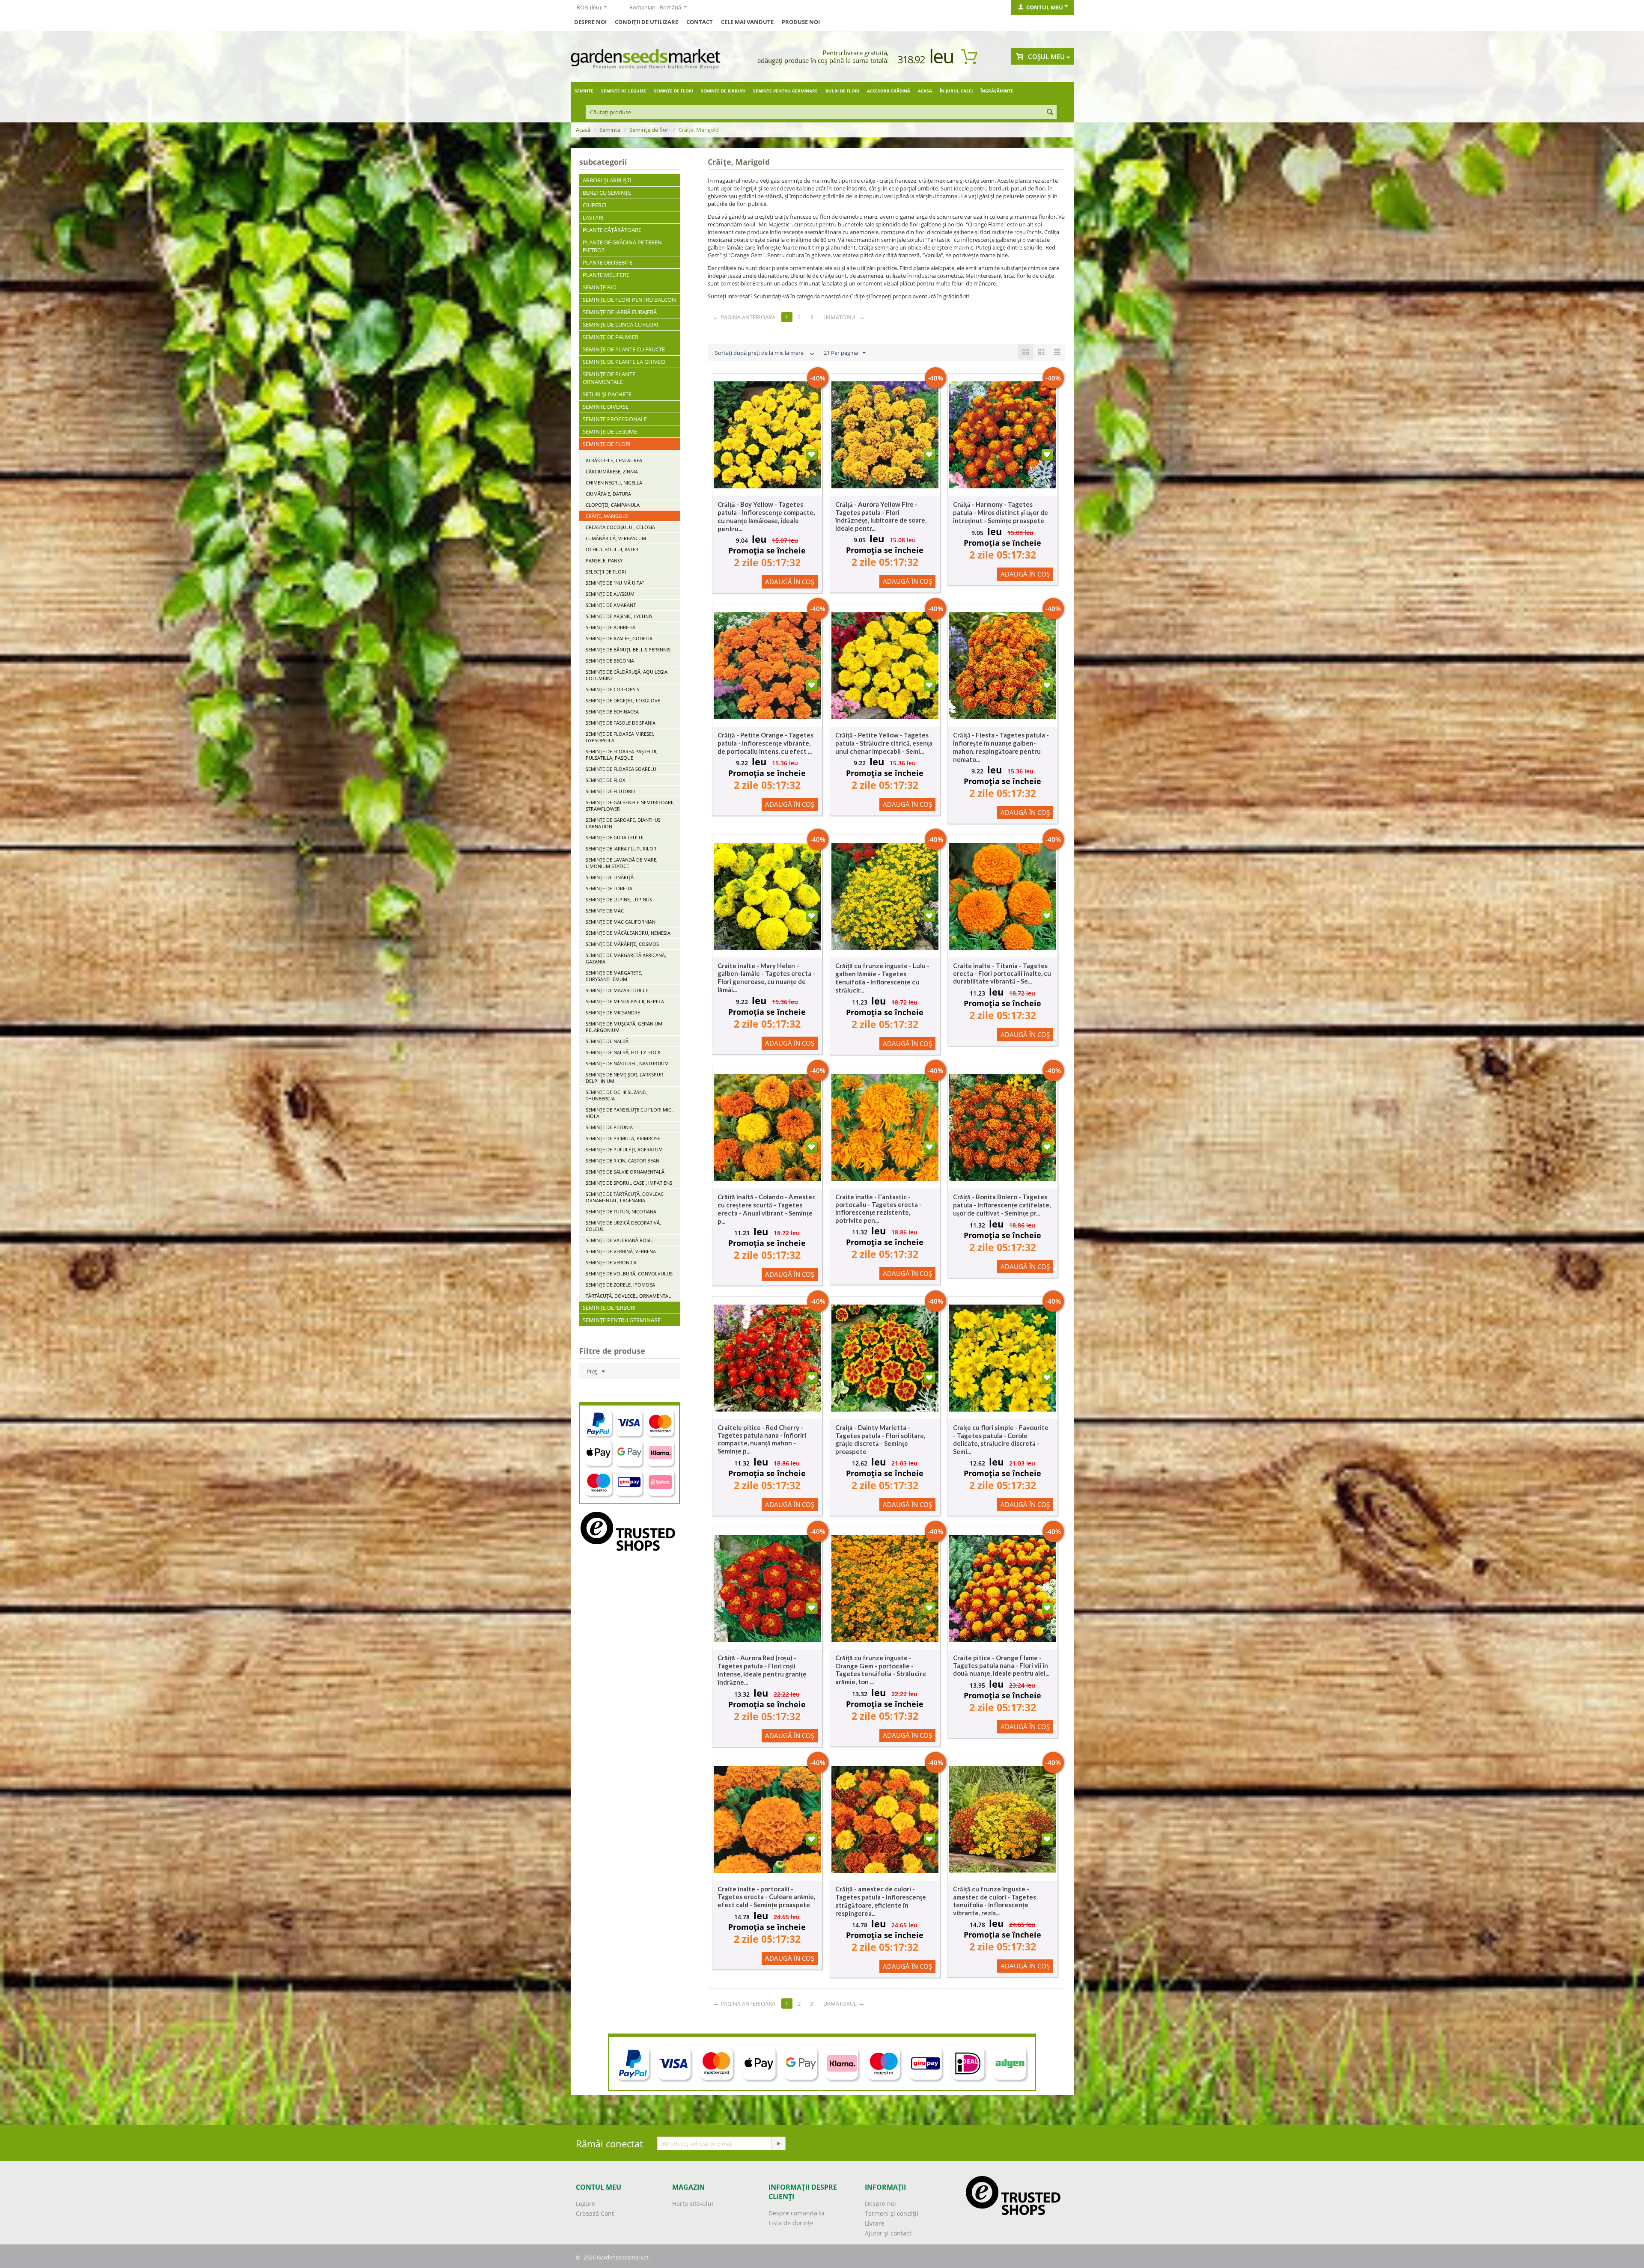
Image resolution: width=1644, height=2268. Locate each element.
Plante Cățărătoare (612, 230)
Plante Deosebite (608, 262)
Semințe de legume (624, 91)
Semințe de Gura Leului (615, 837)
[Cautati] (1050, 113)
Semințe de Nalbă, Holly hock (623, 1052)
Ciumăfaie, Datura (608, 494)
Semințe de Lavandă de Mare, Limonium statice (622, 863)
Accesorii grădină (889, 91)
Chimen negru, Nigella (614, 483)
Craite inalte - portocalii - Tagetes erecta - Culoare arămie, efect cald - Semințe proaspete (766, 1897)
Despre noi (880, 2204)
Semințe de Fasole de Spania (621, 723)
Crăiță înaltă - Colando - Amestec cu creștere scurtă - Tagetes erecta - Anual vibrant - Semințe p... (767, 1209)
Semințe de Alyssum (610, 594)
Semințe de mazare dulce (617, 990)
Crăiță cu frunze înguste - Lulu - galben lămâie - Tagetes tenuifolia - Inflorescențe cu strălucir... (882, 978)
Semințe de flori (673, 91)
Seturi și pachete (607, 394)
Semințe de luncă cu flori (621, 324)
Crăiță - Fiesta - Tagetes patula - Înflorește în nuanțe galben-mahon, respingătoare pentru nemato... (1001, 747)
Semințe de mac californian (621, 922)
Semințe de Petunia (609, 1127)
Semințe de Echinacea (612, 712)
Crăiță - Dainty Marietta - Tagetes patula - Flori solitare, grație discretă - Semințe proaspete (880, 1439)
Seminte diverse (606, 407)
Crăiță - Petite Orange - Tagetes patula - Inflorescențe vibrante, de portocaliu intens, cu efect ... (765, 743)
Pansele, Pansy (604, 560)
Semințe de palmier (611, 337)
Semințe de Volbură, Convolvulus (629, 1274)
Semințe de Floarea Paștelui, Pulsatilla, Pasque (622, 755)
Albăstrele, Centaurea (614, 460)
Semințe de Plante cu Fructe (624, 349)
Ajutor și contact (888, 2233)
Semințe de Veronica (611, 1262)
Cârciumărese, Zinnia (612, 471)
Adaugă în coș (790, 582)
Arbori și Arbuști (607, 180)
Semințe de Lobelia (609, 888)
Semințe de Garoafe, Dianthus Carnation (623, 823)
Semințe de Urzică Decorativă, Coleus (623, 1226)
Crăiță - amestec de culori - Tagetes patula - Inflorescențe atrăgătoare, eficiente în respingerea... (881, 1901)
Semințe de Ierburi (723, 91)
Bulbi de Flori (842, 91)
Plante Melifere (606, 275)
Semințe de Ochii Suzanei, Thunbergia (617, 1095)
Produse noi (801, 22)
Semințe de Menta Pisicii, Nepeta (625, 1001)
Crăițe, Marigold (607, 516)
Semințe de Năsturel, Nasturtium (627, 1063)
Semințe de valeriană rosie (619, 1240)
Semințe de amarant (611, 605)
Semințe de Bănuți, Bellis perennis (628, 649)
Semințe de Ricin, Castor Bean (622, 1161)
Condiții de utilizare (646, 22)
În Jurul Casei (956, 91)
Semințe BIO (600, 287)
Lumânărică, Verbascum (616, 538)
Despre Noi (590, 22)
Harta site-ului (693, 2204)
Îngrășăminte (997, 91)
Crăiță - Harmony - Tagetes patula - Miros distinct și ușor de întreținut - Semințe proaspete (1001, 512)
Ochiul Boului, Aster (612, 549)
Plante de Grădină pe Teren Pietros (622, 246)
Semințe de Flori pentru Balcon (629, 300)
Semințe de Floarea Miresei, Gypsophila (620, 737)
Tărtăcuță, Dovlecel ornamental (628, 1296)
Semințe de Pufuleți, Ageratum (624, 1149)
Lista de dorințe (791, 2223)
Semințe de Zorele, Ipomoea (620, 1285)
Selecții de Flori (606, 572)
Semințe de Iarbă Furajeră (620, 312)
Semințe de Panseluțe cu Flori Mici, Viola (630, 1113)
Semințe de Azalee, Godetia (619, 638)
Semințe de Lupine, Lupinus (619, 899)
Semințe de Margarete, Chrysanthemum (614, 976)
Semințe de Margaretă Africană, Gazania (626, 958)
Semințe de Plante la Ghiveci (624, 362)
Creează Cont (595, 2213)
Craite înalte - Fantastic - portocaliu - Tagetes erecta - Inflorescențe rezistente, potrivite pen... (879, 1208)
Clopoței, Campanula (613, 505)
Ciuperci (595, 205)
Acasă (583, 130)
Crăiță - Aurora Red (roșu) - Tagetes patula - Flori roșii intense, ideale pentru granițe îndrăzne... (762, 1670)
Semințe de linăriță (610, 877)
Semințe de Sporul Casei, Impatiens (629, 1183)
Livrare (875, 2223)
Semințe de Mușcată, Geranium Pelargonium (624, 1027)
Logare (585, 2204)
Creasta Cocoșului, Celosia (620, 527)
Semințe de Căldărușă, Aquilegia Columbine (627, 675)
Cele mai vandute (747, 22)
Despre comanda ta (797, 2213)
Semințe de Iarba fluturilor (621, 849)
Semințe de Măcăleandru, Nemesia (628, 933)
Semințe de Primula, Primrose (623, 1138)
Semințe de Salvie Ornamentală (625, 1172)
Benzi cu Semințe (607, 193)
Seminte (584, 91)
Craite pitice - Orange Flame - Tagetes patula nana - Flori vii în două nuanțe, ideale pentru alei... (1001, 1665)
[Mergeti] (778, 2143)
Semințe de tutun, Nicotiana (621, 1211)
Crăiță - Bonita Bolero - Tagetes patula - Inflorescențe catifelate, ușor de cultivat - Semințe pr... (1002, 1205)
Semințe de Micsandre (613, 1012)
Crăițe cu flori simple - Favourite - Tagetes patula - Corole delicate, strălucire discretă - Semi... (1001, 1439)
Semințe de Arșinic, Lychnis (619, 616)
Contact (700, 22)
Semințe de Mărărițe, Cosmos (622, 944)
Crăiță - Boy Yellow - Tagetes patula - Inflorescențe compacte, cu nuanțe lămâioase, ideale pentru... (766, 516)
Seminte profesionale (615, 419)
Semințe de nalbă (607, 1041)
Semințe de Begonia (610, 661)
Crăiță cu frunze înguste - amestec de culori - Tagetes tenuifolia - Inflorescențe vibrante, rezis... (995, 1901)
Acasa (925, 91)
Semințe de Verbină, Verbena (621, 1251)
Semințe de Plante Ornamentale (609, 378)
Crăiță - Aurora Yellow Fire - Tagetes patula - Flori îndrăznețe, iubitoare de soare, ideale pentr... (881, 516)
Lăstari (593, 217)
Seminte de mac (605, 911)
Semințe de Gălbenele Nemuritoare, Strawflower (630, 806)
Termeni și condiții (892, 2213)
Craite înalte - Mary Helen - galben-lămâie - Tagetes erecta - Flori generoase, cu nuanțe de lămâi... (766, 978)
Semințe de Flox (605, 780)
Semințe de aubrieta (611, 627)
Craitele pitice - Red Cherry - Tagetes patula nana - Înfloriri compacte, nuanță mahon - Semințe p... (762, 1439)
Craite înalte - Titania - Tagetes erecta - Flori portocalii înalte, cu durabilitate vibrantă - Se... (1002, 973)
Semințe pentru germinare (785, 91)
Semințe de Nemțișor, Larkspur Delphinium (624, 1078)
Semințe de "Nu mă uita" (615, 583)
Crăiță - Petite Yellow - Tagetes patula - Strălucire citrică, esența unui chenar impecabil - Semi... (884, 743)
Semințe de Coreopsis (612, 689)
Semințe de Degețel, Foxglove (623, 700)
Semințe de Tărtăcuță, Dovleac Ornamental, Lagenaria (625, 1197)
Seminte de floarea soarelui (622, 769)
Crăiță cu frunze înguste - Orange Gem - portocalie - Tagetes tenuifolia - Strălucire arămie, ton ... (881, 1670)
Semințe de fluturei (610, 791)
